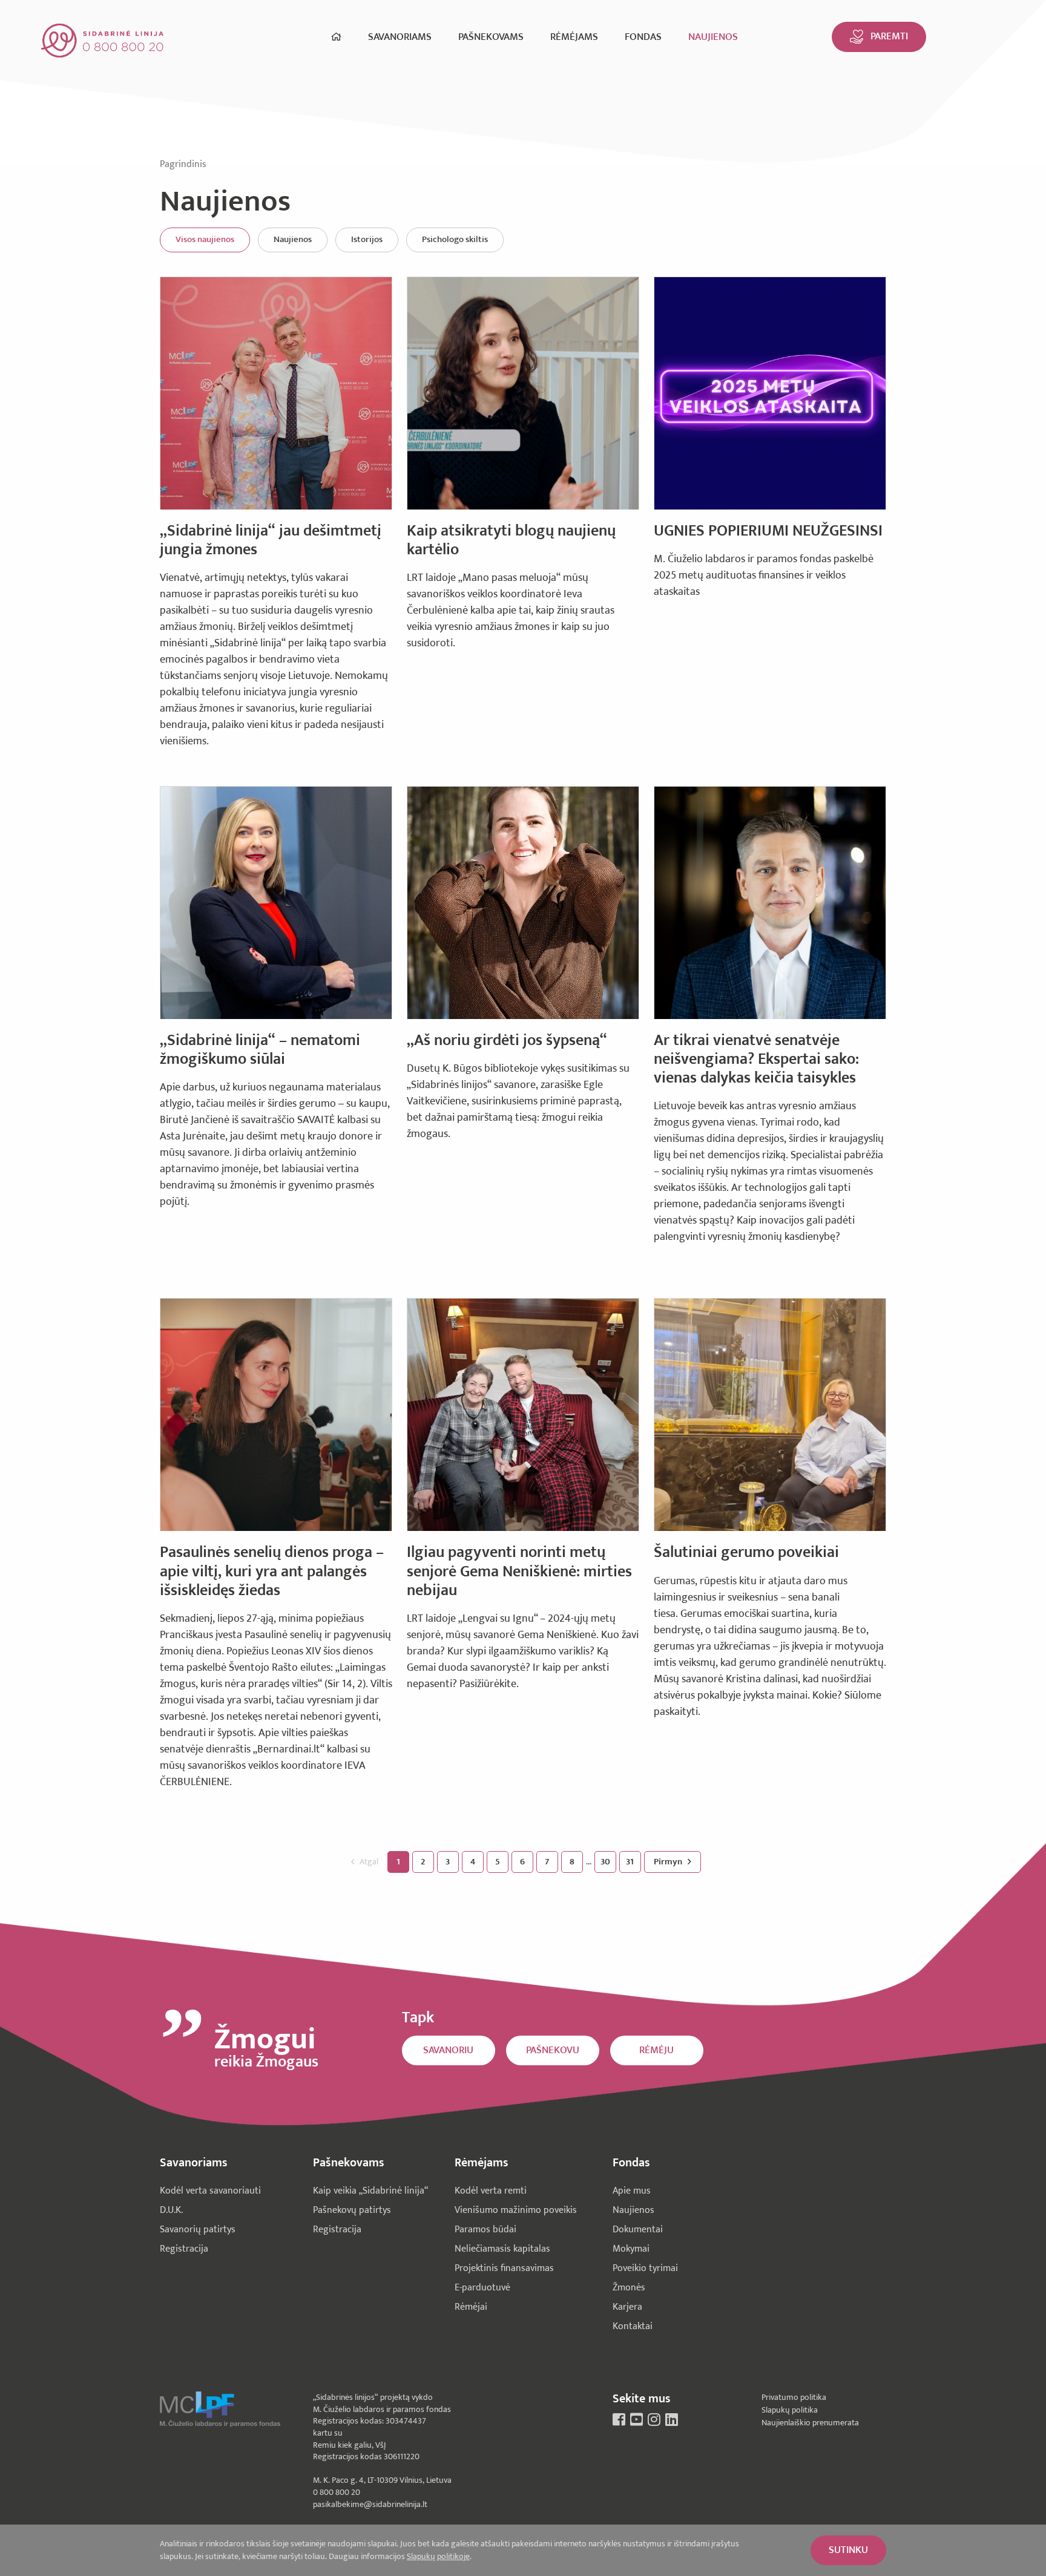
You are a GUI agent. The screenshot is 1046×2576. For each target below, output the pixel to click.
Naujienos (713, 37)
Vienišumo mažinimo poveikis (516, 2210)
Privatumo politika (794, 2397)
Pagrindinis (183, 164)
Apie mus (632, 2191)
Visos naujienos (205, 239)
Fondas (643, 37)
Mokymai (631, 2249)
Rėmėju (656, 2050)
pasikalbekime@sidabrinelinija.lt (370, 2504)
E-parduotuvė (482, 2288)
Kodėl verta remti (491, 2191)
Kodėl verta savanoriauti (210, 2191)
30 (605, 1862)
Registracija (184, 2249)
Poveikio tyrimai (645, 2268)
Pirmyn (669, 1862)
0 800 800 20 (337, 2492)
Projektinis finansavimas (504, 2268)
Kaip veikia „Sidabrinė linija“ (370, 2191)
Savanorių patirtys (198, 2230)
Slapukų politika (790, 2410)
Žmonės (629, 2288)
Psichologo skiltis (455, 239)
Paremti (889, 36)
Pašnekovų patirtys (352, 2210)
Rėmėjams (574, 37)
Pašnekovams (491, 37)
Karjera (627, 2307)
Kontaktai (633, 2326)
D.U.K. (171, 2210)
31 (630, 1862)
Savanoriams (400, 37)
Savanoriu (448, 2050)
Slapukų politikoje (438, 2556)
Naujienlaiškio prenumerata (810, 2423)
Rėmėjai (471, 2307)
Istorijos (367, 239)
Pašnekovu (553, 2050)
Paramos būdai (485, 2230)
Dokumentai (638, 2230)
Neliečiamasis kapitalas (502, 2249)
